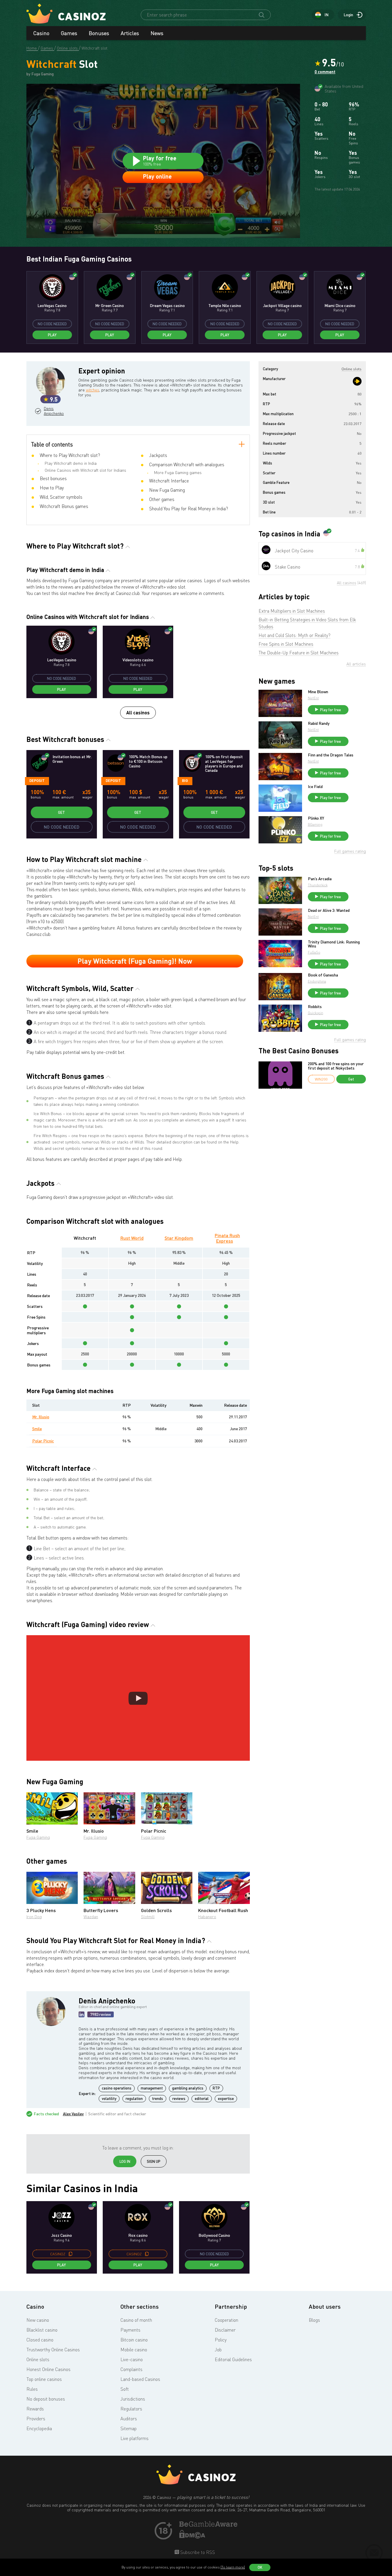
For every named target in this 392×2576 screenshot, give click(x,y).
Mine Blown (318, 692)
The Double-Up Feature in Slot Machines (299, 653)
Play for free (330, 710)
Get (62, 812)
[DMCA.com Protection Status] (192, 2537)
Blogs (314, 2320)
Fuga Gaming (38, 1837)
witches (93, 390)
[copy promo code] (71, 2254)
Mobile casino (134, 2350)
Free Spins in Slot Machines (286, 644)
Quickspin (316, 1013)
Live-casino (132, 2359)
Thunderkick (318, 885)
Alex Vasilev (73, 2114)
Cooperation (226, 2320)
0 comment (325, 72)
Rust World (132, 1238)
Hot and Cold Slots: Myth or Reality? (295, 635)
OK (260, 2567)
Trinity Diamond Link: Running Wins (334, 944)
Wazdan (91, 1917)
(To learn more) (233, 2567)
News (157, 33)
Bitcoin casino (134, 2340)
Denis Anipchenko (53, 411)
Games (69, 33)
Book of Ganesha (323, 975)
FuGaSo (314, 952)
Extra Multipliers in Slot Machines (292, 611)
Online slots (38, 2359)
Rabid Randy (319, 723)
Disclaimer (225, 2330)
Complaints (131, 2369)
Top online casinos (44, 2379)
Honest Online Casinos (48, 2369)
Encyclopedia (39, 2428)
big (185, 780)
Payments (130, 2330)
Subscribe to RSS (197, 2552)
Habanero (207, 1917)
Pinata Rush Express (227, 1238)
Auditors (129, 2419)
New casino (38, 2320)
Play (52, 335)
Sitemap (129, 2428)
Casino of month (136, 2320)
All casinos (138, 712)
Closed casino (40, 2340)
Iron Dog (34, 1917)
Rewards (35, 2409)
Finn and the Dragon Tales (331, 755)
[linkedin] (82, 2014)
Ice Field (315, 787)
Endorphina (317, 981)
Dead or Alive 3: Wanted (329, 910)
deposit (37, 780)
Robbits (315, 1007)
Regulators (131, 2409)
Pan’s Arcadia (320, 879)
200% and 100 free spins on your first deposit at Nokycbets (336, 1066)
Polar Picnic (43, 1441)
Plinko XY (316, 818)
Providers (36, 2419)
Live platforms (134, 2438)
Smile (37, 1429)
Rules (32, 2389)
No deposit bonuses (46, 2399)
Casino (41, 33)
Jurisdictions (133, 2399)
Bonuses (99, 33)
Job (218, 2350)
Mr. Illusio (41, 1417)
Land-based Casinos (140, 2379)
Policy (221, 2340)
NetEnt (313, 698)
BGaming (315, 824)
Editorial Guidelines (233, 2359)
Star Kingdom (179, 1238)
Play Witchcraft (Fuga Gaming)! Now (135, 961)
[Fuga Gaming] (357, 381)
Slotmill (148, 1917)
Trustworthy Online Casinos (53, 2350)
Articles (130, 33)
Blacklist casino (42, 2330)
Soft (125, 2389)
